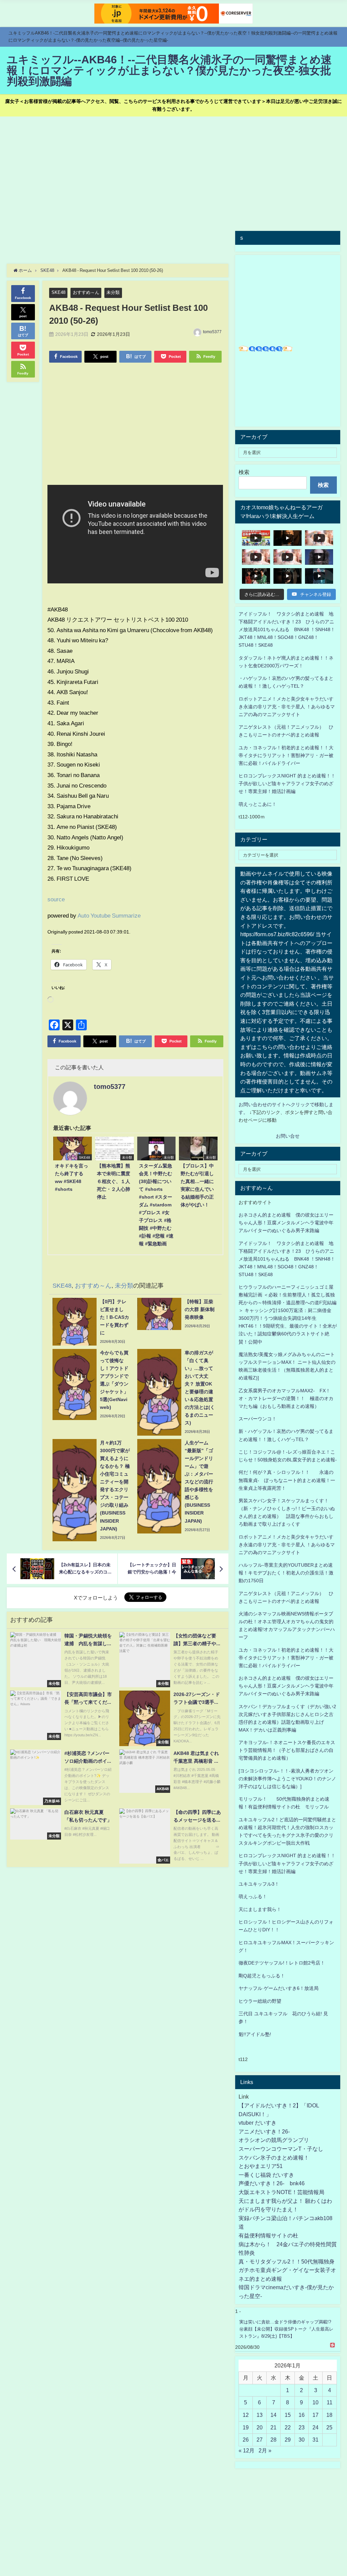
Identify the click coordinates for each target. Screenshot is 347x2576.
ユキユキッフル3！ (259, 1884)
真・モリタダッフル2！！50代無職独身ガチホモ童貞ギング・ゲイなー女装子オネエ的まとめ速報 (287, 2270)
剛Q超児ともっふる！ (262, 1976)
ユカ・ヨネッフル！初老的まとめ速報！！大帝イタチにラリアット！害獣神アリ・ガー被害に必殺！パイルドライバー (286, 755)
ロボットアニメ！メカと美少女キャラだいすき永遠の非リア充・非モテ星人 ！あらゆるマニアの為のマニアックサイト (287, 1545)
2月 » (265, 2450)
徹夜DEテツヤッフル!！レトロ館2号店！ (282, 1963)
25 (329, 2427)
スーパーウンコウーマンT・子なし (281, 2149)
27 (260, 2440)
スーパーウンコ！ (258, 1419)
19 (246, 2427)
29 (288, 2440)
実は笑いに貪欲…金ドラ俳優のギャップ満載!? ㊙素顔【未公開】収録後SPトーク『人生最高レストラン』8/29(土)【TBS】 (286, 2329)
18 (329, 2415)
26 (246, 2440)
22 (288, 2427)
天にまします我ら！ (260, 1909)
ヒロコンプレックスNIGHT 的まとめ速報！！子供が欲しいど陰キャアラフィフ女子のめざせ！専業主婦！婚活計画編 (287, 783)
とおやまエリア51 (261, 2166)
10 (315, 2402)
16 (302, 2415)
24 (315, 2427)
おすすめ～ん (86, 292)
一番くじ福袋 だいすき (266, 2175)
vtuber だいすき (258, 2123)
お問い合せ (288, 1136)
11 (330, 2402)
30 (302, 2440)
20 (260, 2427)
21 (273, 2427)
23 (302, 2427)
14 (273, 2415)
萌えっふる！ (253, 1896)
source (56, 899)
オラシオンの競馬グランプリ (274, 2140)
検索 (244, 472)
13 (260, 2415)
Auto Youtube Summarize (109, 915)
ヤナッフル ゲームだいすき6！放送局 (279, 1988)
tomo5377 (212, 332)
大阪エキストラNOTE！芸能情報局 (281, 2192)
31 (315, 2440)
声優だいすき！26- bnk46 (272, 2183)
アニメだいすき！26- (264, 2131)
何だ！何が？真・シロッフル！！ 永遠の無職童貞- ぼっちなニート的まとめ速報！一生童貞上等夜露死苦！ (287, 1480)
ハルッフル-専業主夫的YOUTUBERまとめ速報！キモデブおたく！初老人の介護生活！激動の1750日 (286, 1573)
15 (288, 2415)
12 (246, 2415)
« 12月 (247, 2450)
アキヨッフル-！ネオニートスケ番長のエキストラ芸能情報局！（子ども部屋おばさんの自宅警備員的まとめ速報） (287, 1750)
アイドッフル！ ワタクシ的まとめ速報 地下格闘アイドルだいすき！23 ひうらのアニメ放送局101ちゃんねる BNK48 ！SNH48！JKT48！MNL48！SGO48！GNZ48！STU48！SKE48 (287, 629)
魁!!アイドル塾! (255, 2034)
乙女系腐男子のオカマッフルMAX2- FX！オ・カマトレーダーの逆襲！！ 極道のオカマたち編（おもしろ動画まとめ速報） (286, 1398)
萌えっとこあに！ (258, 804)
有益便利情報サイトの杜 (268, 2235)
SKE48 (58, 292)
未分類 (113, 292)
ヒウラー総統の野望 (260, 2001)
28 (273, 2440)
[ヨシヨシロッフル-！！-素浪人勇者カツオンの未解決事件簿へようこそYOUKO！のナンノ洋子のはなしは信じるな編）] (287, 1779)
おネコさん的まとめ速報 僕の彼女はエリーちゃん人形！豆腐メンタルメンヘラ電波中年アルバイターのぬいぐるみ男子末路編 (286, 1223)
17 (315, 2415)
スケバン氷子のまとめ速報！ (274, 2158)
